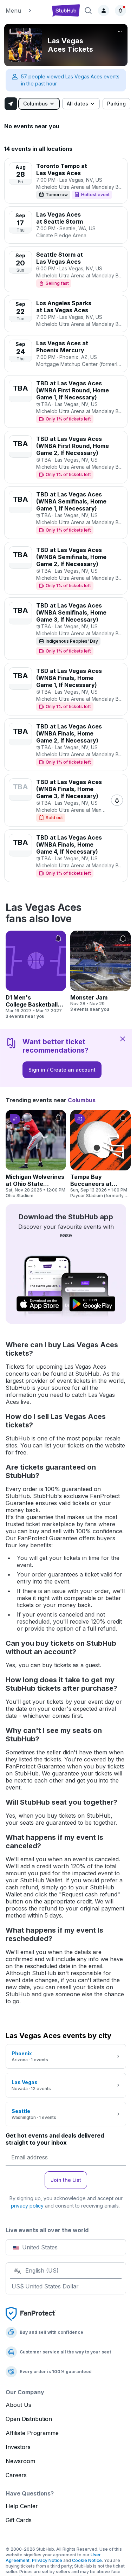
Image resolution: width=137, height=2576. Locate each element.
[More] (120, 32)
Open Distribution (29, 2419)
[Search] (88, 11)
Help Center (22, 2506)
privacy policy (27, 2206)
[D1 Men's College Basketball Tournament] (36, 975)
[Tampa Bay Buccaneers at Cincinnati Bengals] (100, 1154)
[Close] (123, 1039)
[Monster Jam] (100, 971)
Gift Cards (19, 2520)
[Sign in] (104, 11)
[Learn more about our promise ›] (31, 2313)
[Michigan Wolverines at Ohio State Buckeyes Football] (36, 1154)
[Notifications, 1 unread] (120, 11)
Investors (18, 2447)
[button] (26, 11)
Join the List (66, 2180)
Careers (16, 2475)
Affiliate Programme (32, 2433)
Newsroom (20, 2461)
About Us (18, 2405)
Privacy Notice (47, 2560)
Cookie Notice (87, 2560)
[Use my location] (11, 104)
